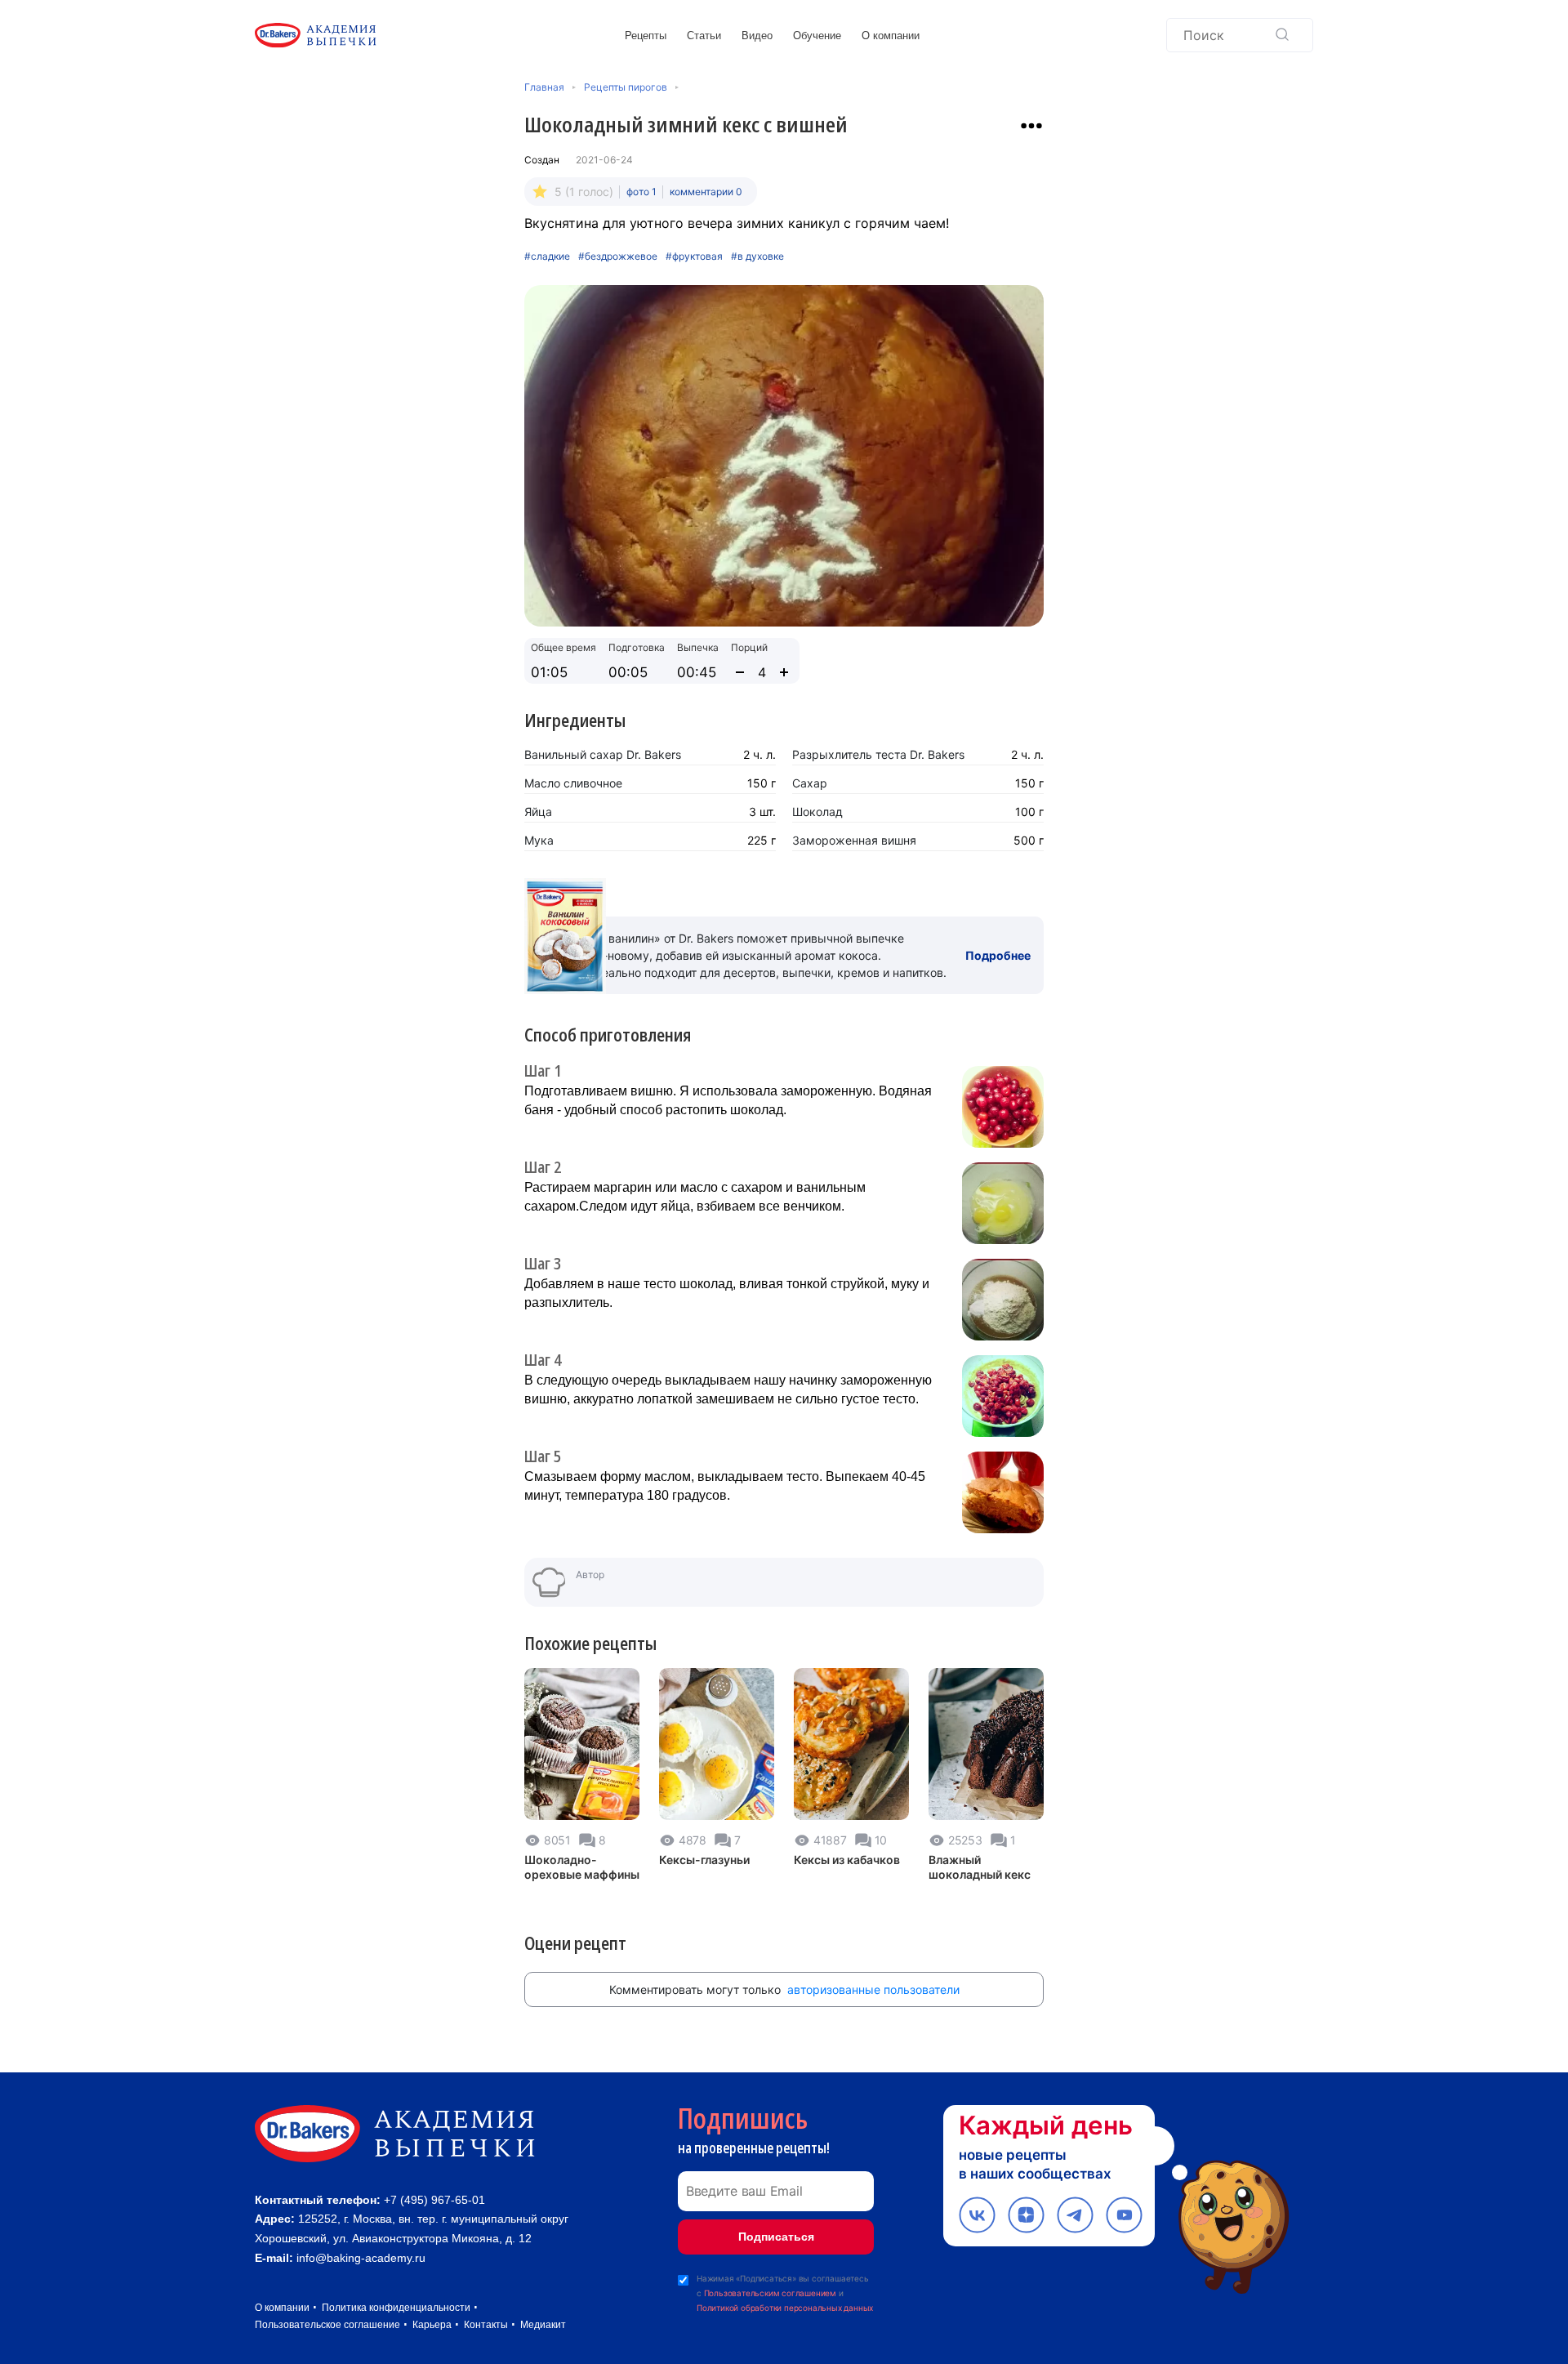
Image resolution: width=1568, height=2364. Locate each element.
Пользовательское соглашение (327, 2325)
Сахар (810, 783)
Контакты (486, 2325)
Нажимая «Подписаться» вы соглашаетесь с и (785, 2293)
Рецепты (646, 36)
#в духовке (757, 256)
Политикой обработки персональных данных (785, 2308)
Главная (544, 87)
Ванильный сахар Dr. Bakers (603, 754)
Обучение (817, 36)
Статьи (704, 36)
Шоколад (817, 812)
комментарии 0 (706, 192)
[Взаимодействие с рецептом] (1031, 126)
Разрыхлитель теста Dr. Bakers (878, 754)
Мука (539, 840)
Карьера (432, 2325)
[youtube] (1124, 2215)
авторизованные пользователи (873, 1989)
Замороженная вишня (854, 840)
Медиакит (543, 2325)
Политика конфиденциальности (396, 2308)
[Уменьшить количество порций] (740, 672)
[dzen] (1026, 2215)
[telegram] (1075, 2215)
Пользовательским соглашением (770, 2293)
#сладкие (547, 256)
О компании (891, 36)
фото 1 (641, 192)
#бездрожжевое (618, 256)
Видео (757, 36)
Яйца (538, 812)
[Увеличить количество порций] (784, 672)
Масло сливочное (573, 783)
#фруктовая (694, 256)
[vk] (977, 2215)
